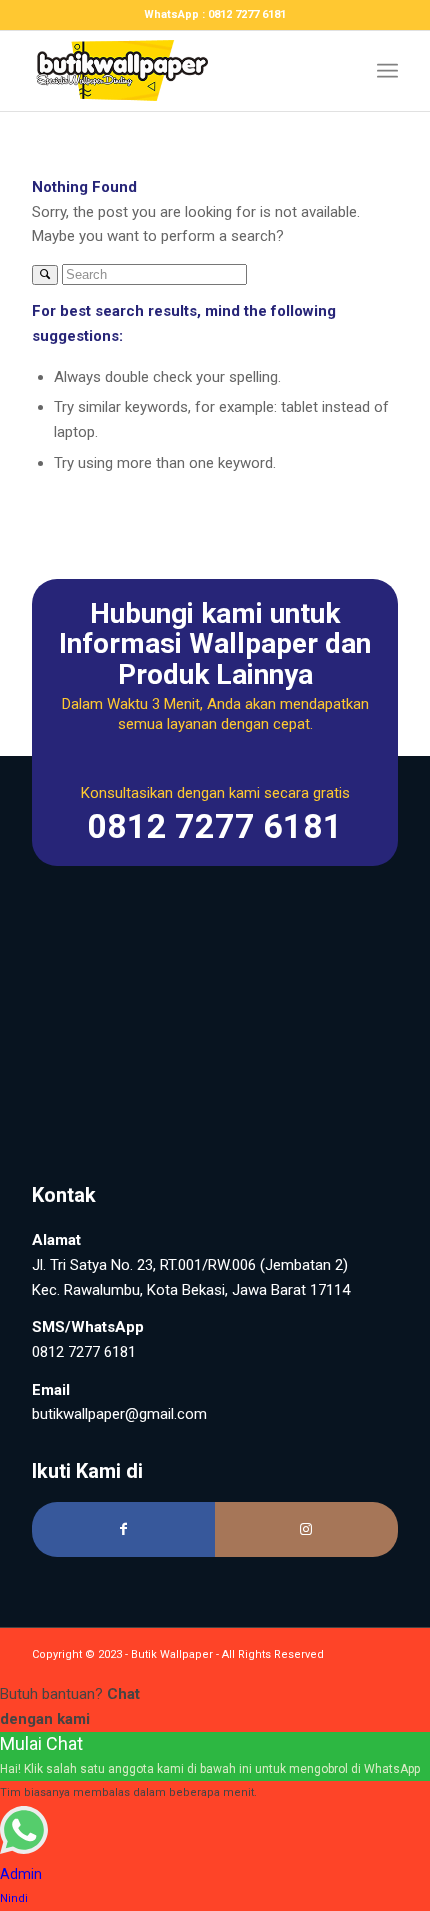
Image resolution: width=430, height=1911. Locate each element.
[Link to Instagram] (306, 1529)
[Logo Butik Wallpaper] (178, 71)
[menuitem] (387, 71)
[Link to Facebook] (123, 1529)
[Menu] (387, 71)
